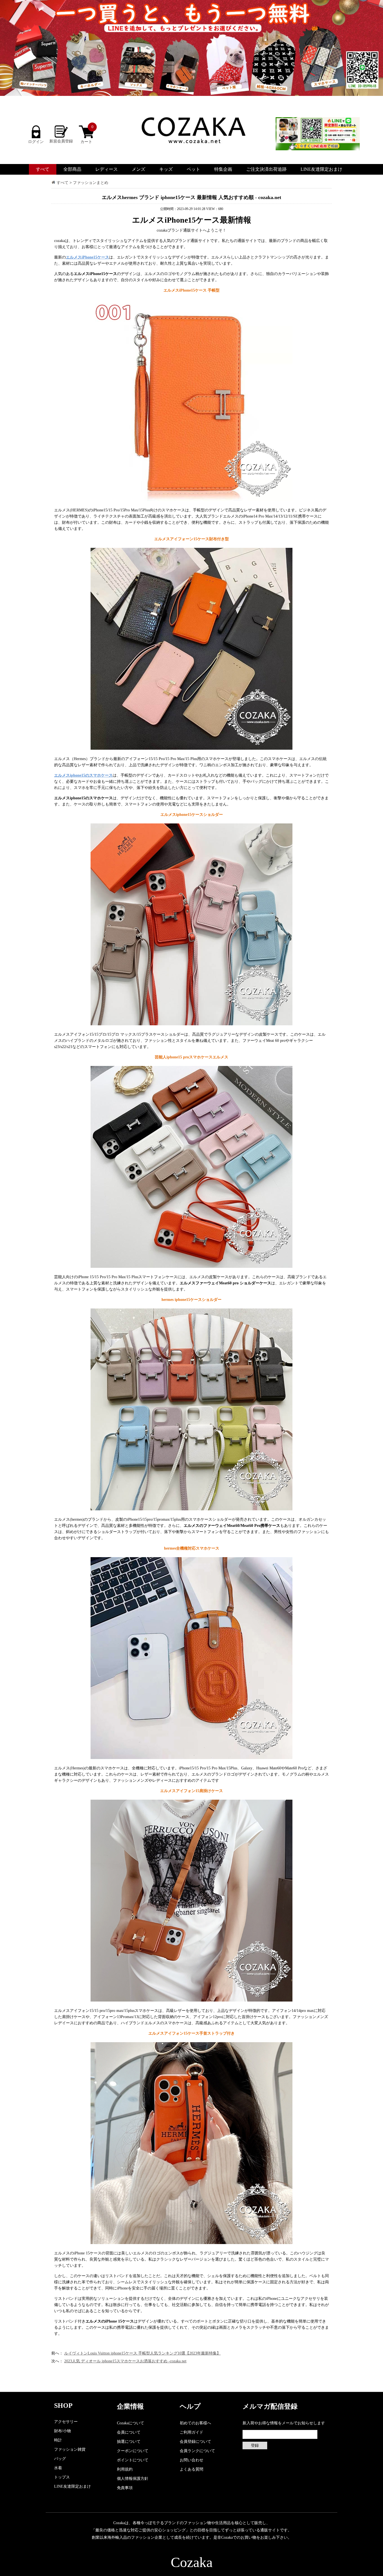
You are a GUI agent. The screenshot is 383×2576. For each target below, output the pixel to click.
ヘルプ (190, 2406)
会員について (129, 2432)
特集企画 (223, 169)
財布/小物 (63, 2431)
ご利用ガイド (191, 2432)
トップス (62, 2477)
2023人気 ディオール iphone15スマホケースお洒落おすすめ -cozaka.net (125, 2361)
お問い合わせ (191, 2460)
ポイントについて (133, 2460)
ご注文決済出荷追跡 (266, 169)
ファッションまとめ (91, 183)
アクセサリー (66, 2422)
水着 (58, 2468)
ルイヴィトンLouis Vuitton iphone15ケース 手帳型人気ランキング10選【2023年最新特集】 (142, 2353)
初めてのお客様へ (195, 2423)
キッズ (166, 169)
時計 (58, 2440)
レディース (107, 169)
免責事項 (125, 2488)
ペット (193, 169)
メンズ (139, 169)
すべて (43, 169)
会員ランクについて (197, 2451)
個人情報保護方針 (133, 2479)
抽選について (129, 2442)
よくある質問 (191, 2469)
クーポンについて (133, 2451)
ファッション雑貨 (70, 2449)
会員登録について (195, 2442)
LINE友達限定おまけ (321, 169)
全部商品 (72, 169)
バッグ (60, 2459)
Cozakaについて (131, 2423)
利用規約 (125, 2469)
